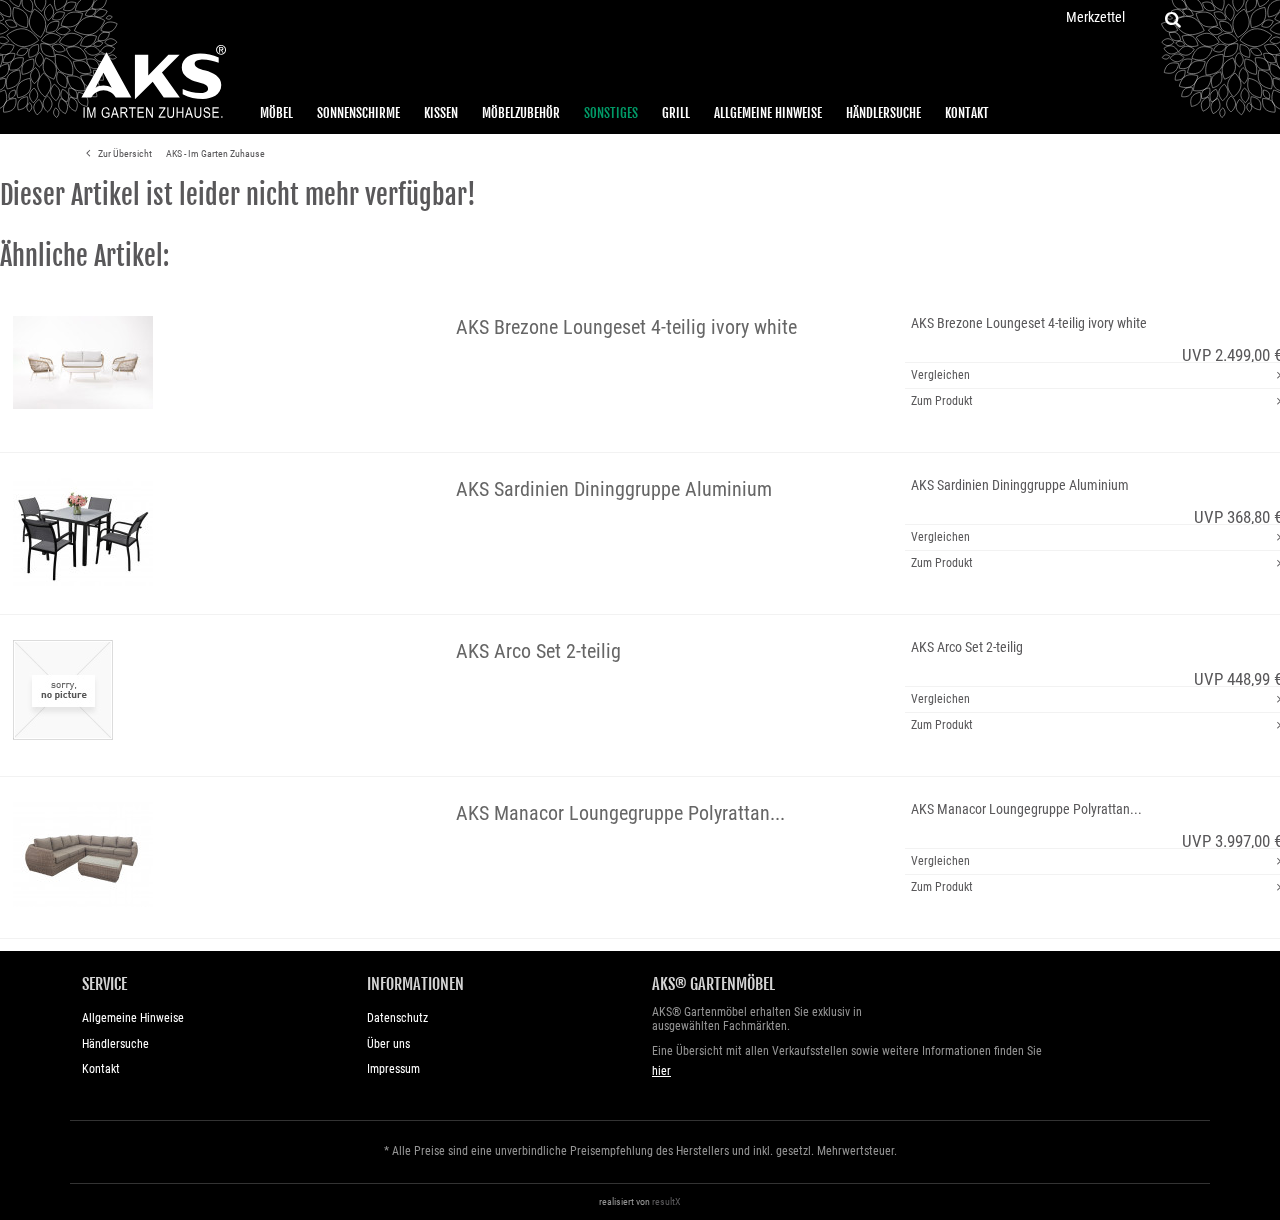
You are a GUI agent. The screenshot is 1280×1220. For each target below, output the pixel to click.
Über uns (388, 1044)
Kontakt (967, 113)
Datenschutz (397, 1018)
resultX (666, 1201)
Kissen (441, 113)
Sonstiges (611, 113)
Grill (676, 113)
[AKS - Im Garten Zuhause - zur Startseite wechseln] (153, 82)
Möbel (276, 113)
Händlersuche (883, 113)
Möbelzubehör (521, 113)
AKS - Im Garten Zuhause (215, 153)
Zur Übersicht (124, 153)
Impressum (393, 1069)
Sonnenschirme (358, 113)
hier (661, 1071)
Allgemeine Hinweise (768, 113)
